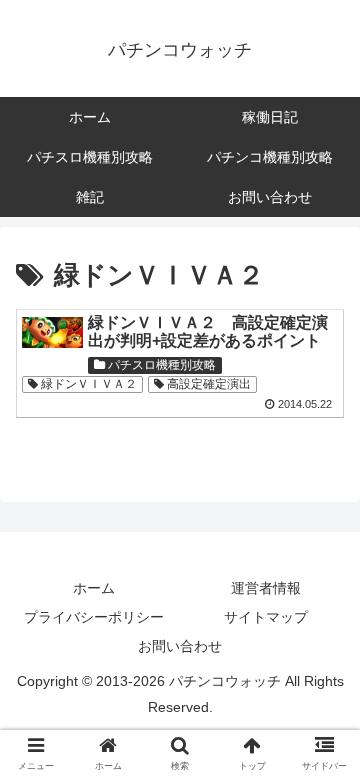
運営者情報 (266, 588)
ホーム (94, 588)
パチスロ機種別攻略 (160, 365)
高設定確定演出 (207, 384)
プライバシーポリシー (94, 617)
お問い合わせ (180, 646)
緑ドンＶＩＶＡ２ (87, 384)
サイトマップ (266, 617)
